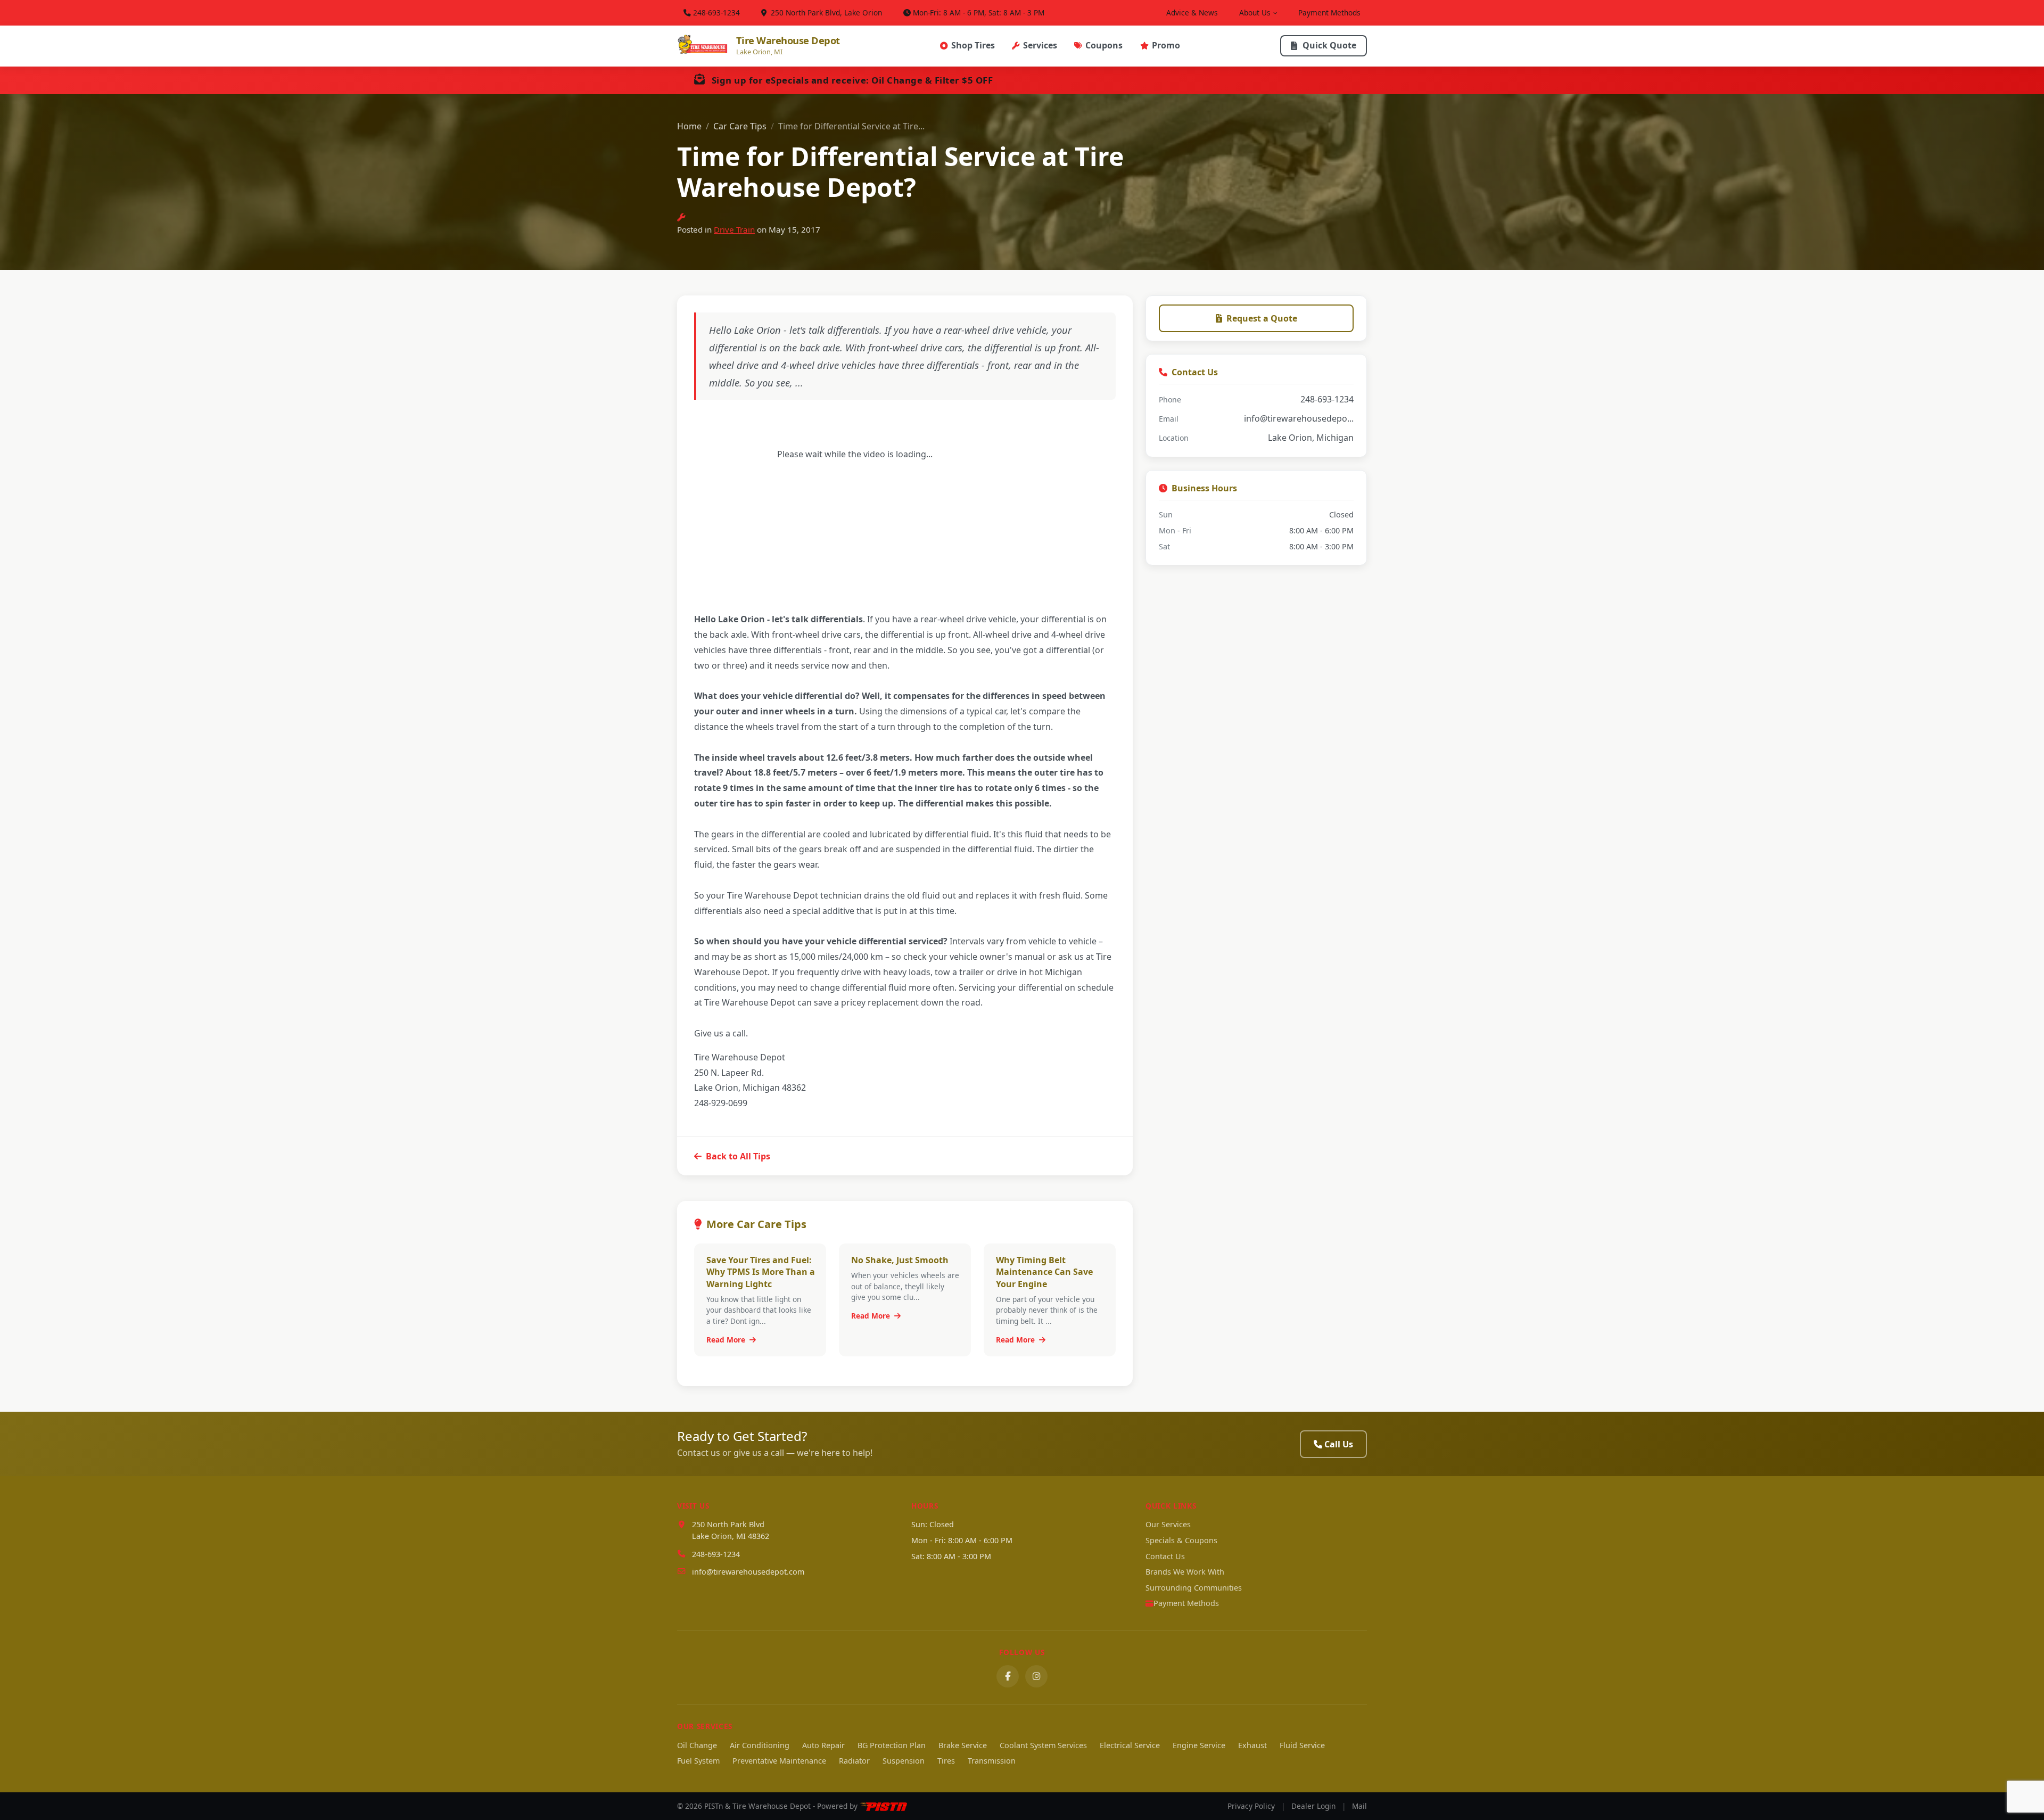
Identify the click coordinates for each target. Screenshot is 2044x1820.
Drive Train (734, 229)
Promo (1166, 45)
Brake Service (963, 1745)
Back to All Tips (738, 1156)
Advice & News (1192, 13)
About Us (1255, 13)
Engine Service (1199, 1745)
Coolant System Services (1043, 1745)
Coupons (1104, 45)
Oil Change (697, 1745)
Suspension (904, 1761)
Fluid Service (1302, 1745)
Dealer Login (1313, 1806)
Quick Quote (1329, 45)
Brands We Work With (1185, 1572)
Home (689, 126)
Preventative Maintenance (779, 1761)
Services (1040, 45)
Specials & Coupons (1181, 1540)
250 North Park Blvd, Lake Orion (825, 13)
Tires (946, 1761)
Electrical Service (1130, 1745)
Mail (1359, 1806)
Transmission (992, 1761)
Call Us (1339, 1444)
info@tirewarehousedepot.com (748, 1572)
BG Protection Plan (892, 1745)
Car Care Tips (740, 126)
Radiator (854, 1761)
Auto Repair (823, 1745)
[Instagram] (1036, 1676)
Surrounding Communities (1194, 1588)
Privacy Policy (1251, 1806)
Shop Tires (973, 45)
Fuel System (698, 1761)
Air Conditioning (760, 1745)
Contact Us (1165, 1556)
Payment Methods (1329, 13)
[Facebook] (1008, 1676)
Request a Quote (1262, 318)
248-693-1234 (716, 13)
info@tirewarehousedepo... (1299, 418)
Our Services (1168, 1524)
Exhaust (1252, 1745)
